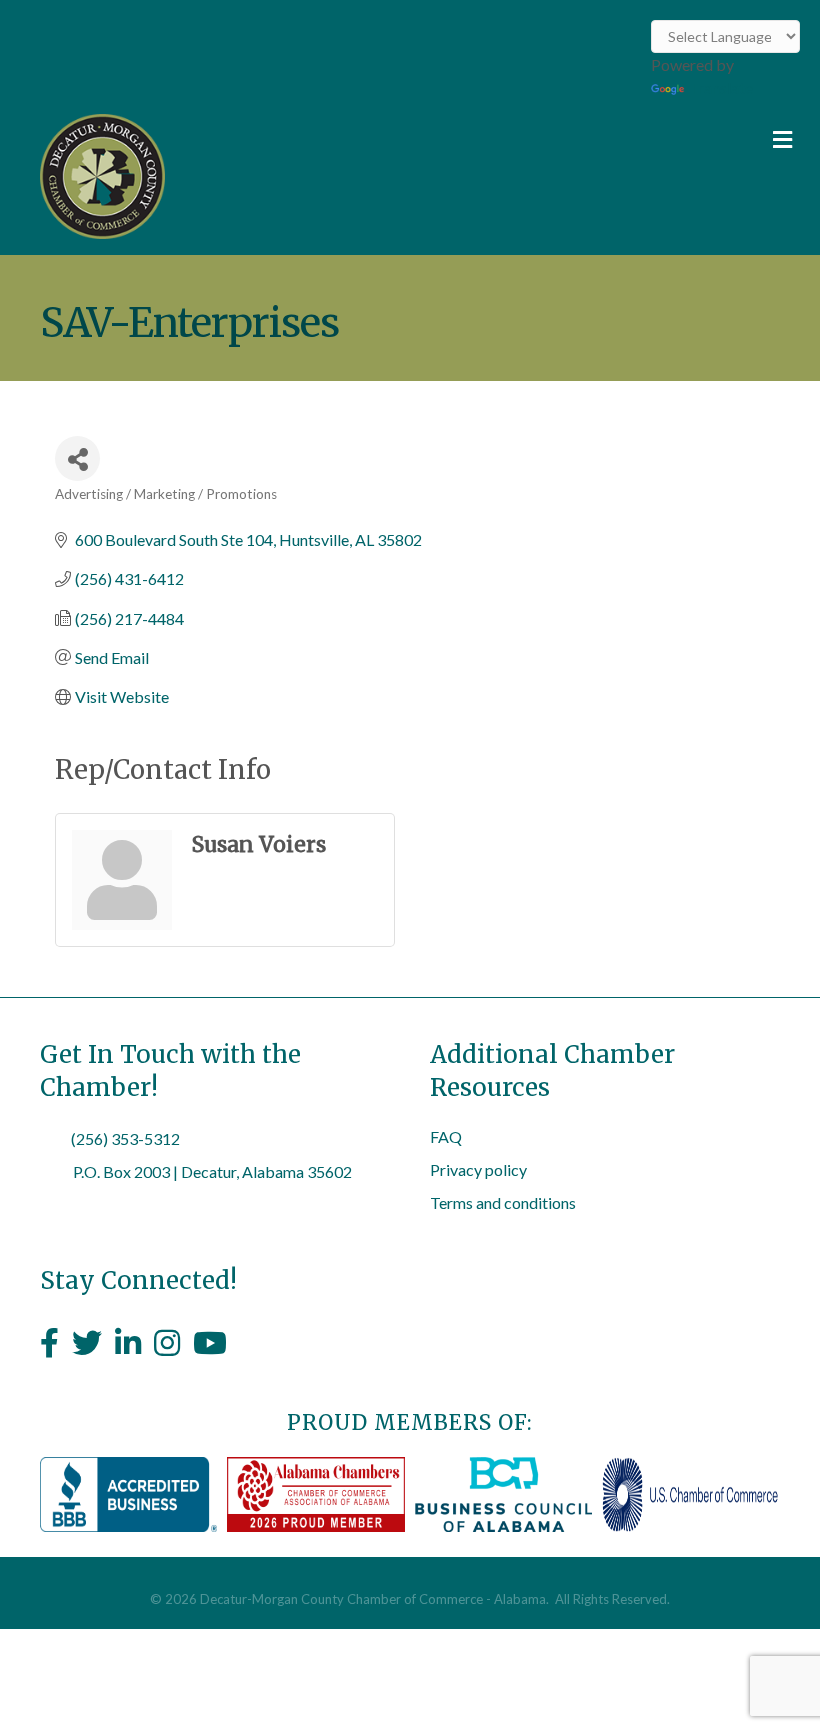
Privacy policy (478, 1169)
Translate (720, 87)
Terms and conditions (503, 1202)
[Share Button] (77, 458)
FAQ (446, 1136)
